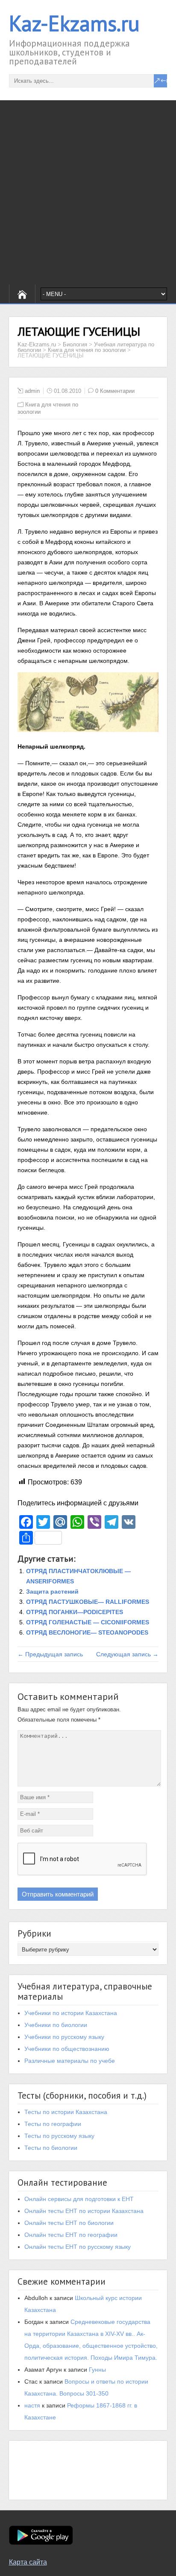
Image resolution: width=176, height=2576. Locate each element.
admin (32, 391)
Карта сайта (28, 2562)
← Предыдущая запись (50, 1654)
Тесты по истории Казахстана (66, 2112)
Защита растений (52, 1591)
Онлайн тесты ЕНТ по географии (71, 2235)
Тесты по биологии (51, 2148)
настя (32, 2405)
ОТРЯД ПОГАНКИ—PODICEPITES (75, 1612)
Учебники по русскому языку (64, 2037)
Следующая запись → (127, 1654)
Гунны (97, 2370)
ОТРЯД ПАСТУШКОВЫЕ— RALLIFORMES (88, 1602)
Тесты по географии (53, 2124)
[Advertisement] (88, 192)
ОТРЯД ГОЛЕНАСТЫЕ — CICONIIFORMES (88, 1622)
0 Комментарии (115, 391)
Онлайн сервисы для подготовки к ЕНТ (79, 2199)
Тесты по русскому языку (59, 2136)
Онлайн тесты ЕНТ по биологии (69, 2223)
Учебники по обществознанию (67, 2049)
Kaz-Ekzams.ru (74, 23)
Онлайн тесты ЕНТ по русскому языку (78, 2247)
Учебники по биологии (56, 2025)
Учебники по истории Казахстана (71, 2013)
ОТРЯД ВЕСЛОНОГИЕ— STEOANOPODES (87, 1632)
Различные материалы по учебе (70, 2061)
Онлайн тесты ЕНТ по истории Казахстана (84, 2211)
